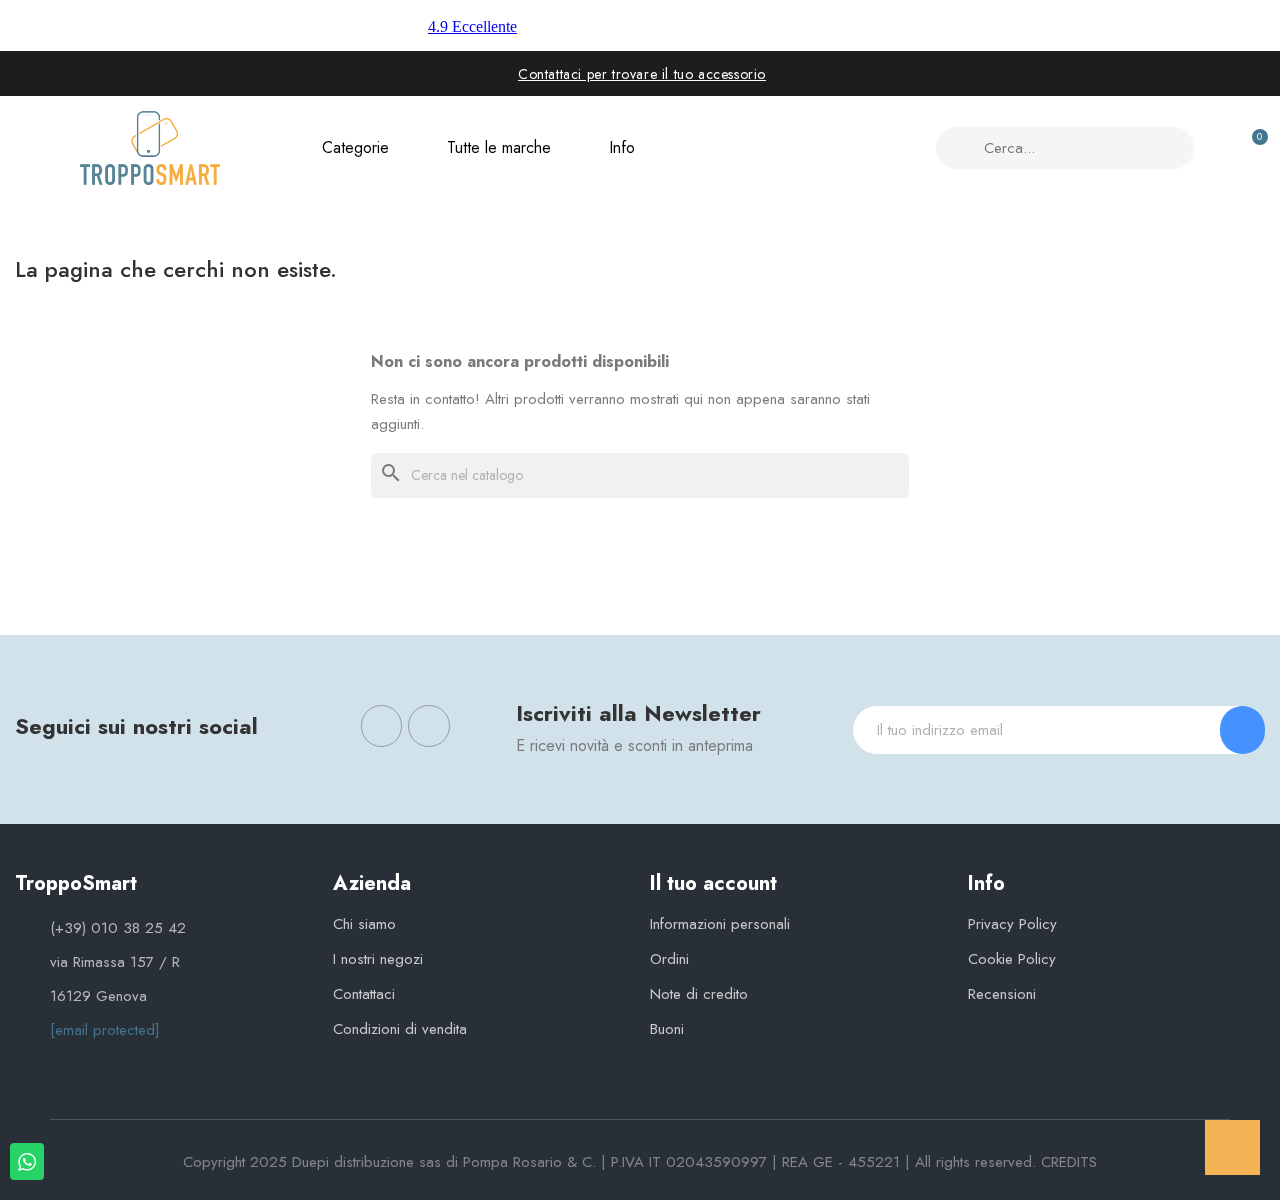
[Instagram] (429, 726)
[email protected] (105, 1030)
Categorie (355, 147)
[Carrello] (1251, 148)
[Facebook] (382, 726)
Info (622, 147)
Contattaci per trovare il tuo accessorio (642, 74)
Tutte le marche (499, 147)
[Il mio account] (1216, 148)
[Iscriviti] (1243, 730)
